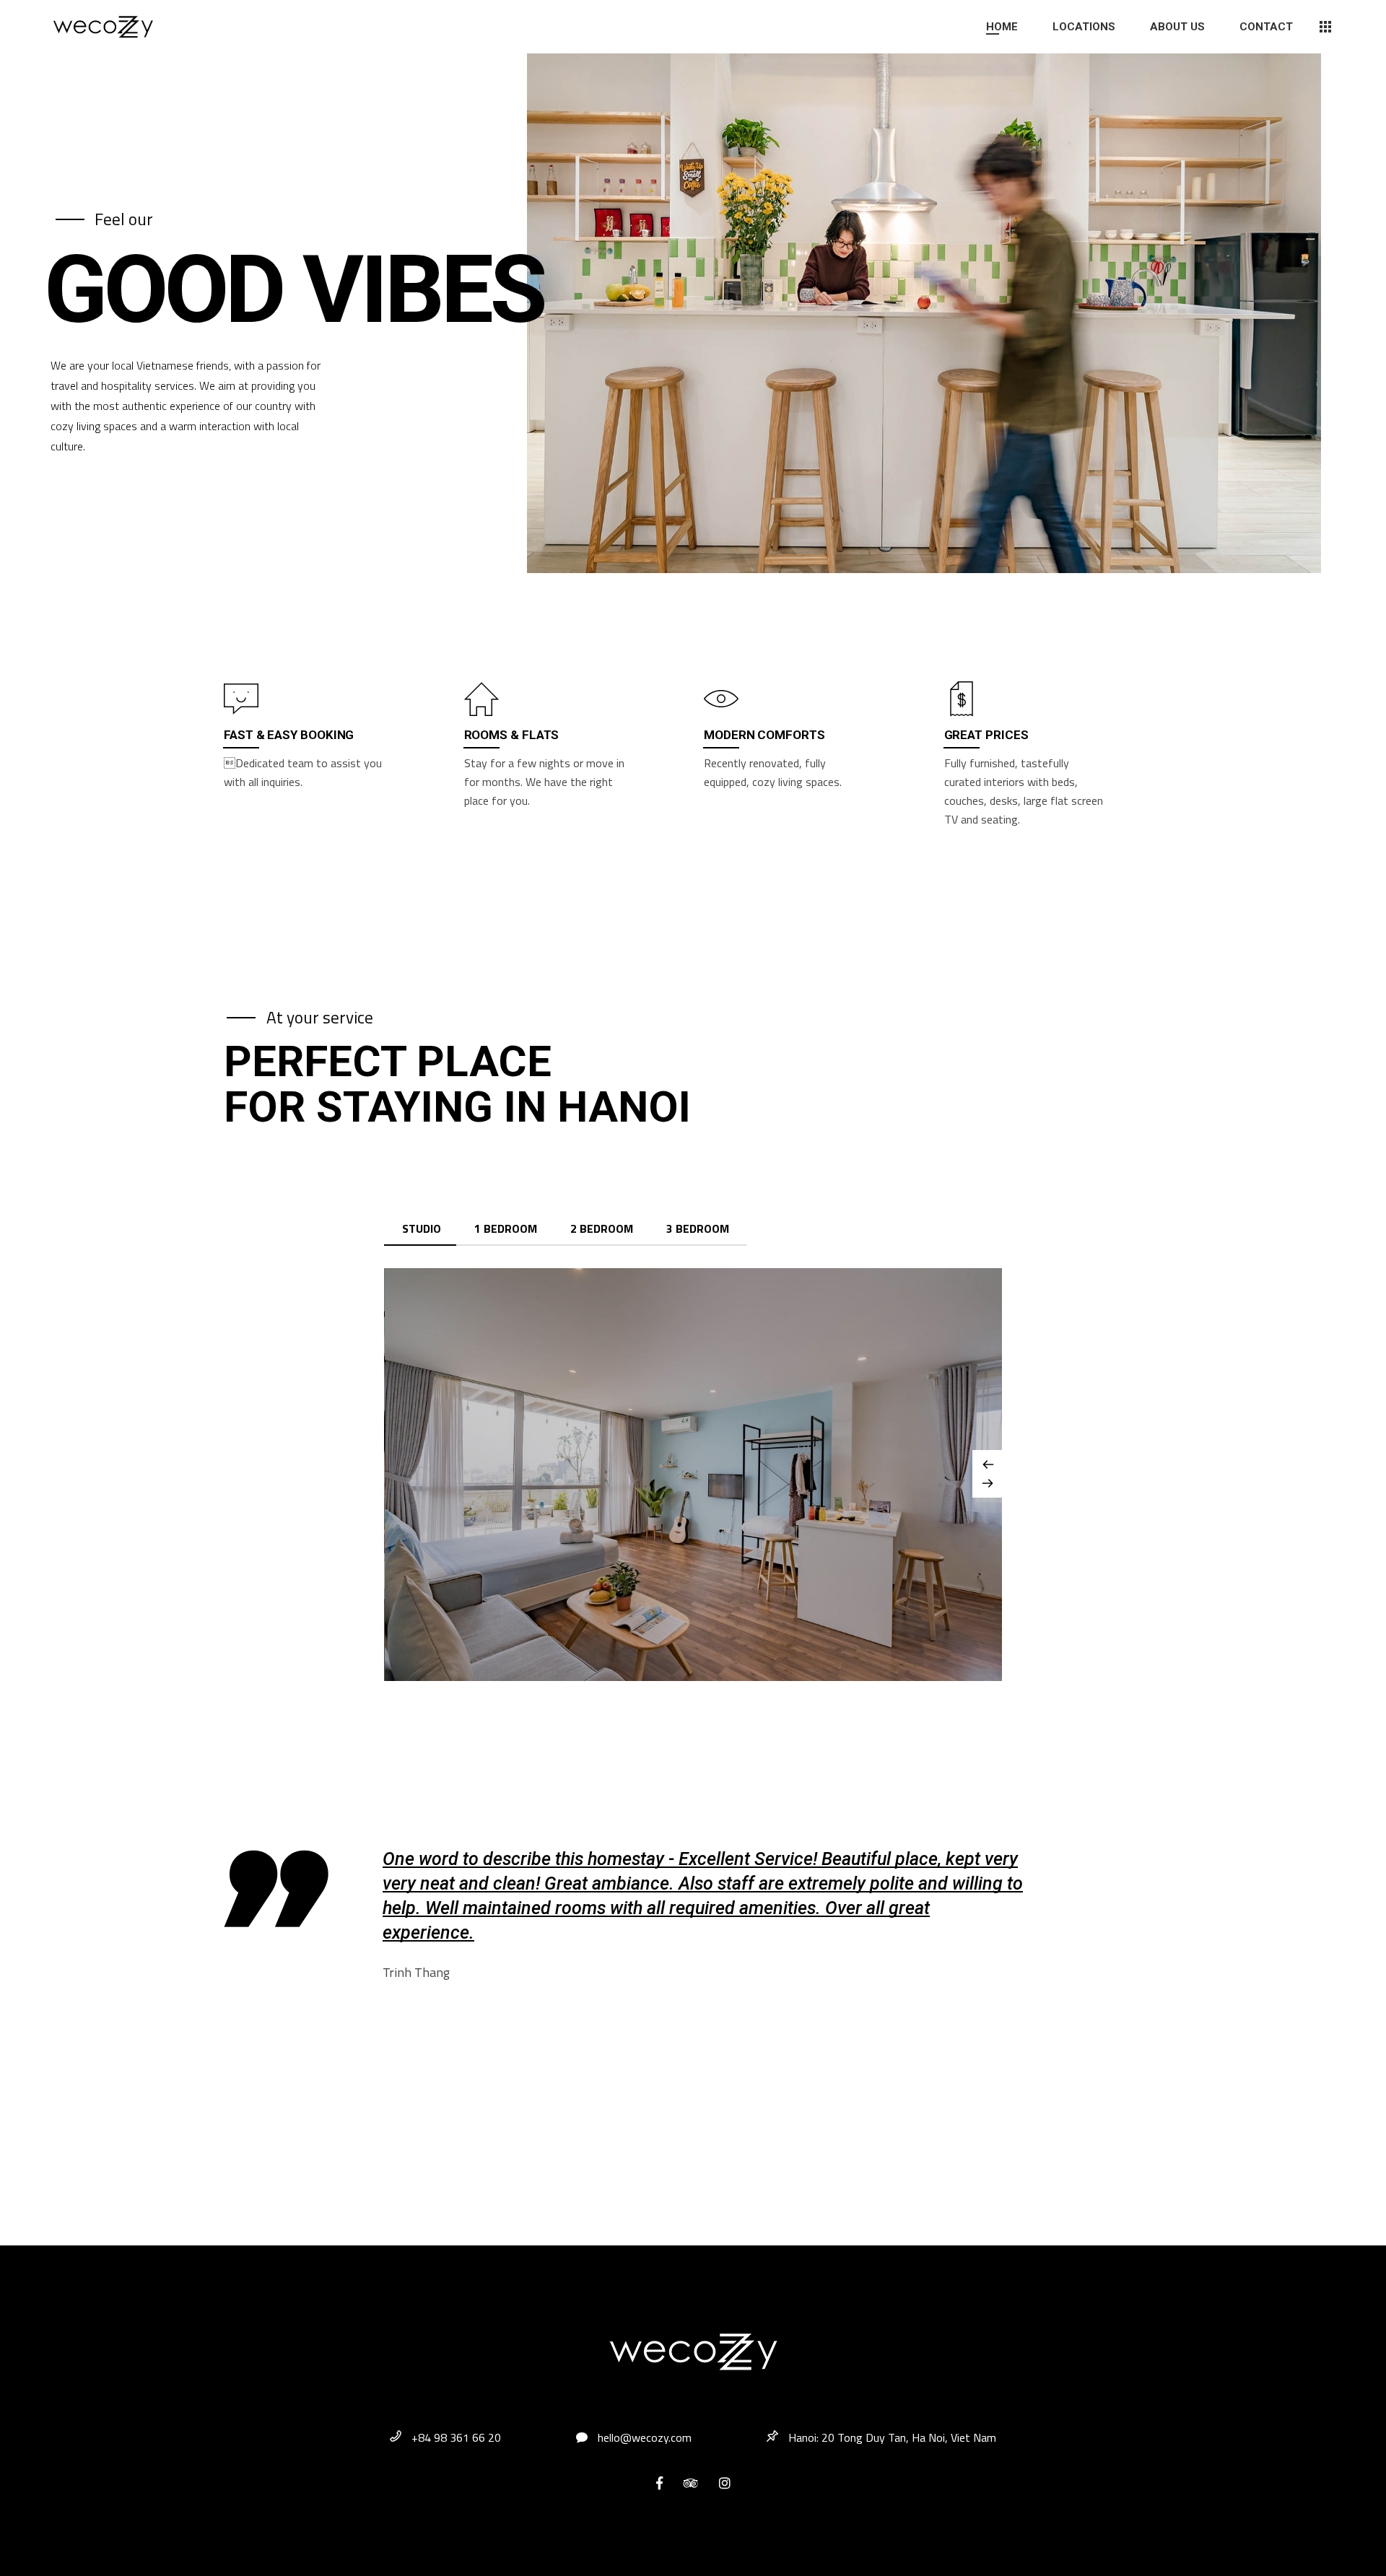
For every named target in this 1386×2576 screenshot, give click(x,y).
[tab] (422, 1229)
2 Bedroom (602, 1228)
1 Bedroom (506, 1228)
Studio (422, 1228)
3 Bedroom (698, 1228)
